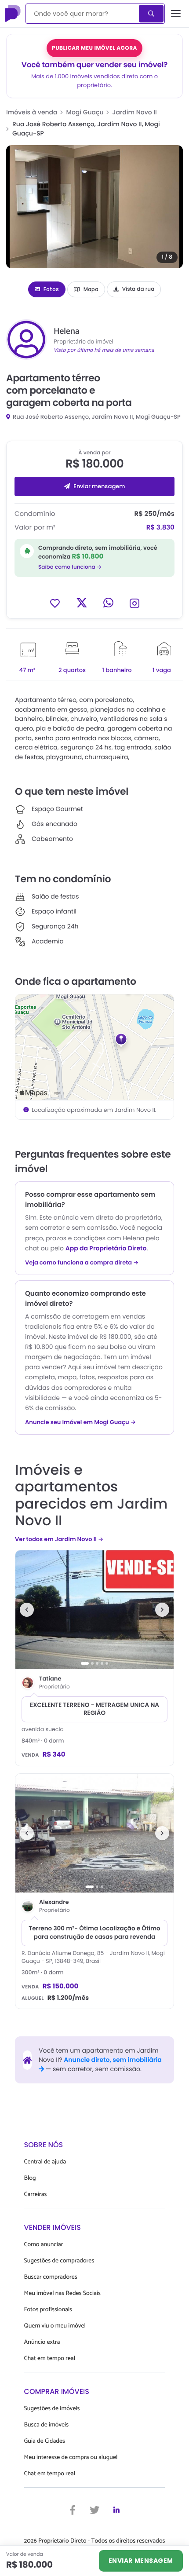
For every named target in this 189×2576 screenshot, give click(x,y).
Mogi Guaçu (85, 112)
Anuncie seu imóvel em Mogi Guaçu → (80, 1422)
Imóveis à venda (32, 112)
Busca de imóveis (47, 2425)
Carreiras (36, 2194)
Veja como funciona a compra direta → (82, 1263)
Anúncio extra (42, 2342)
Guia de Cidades (45, 2441)
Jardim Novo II (135, 112)
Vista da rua (138, 289)
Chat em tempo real (50, 2359)
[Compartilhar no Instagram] (134, 603)
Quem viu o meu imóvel (55, 2326)
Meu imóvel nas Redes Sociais (62, 2293)
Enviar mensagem (99, 486)
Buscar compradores (51, 2277)
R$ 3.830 (160, 528)
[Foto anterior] (27, 1610)
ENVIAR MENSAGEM (141, 2561)
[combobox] (83, 14)
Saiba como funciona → (70, 567)
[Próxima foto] (162, 1610)
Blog (30, 2178)
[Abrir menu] (176, 14)
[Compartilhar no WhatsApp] (108, 603)
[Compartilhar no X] (82, 603)
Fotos (51, 289)
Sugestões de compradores (59, 2261)
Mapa (91, 289)
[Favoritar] (55, 603)
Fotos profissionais (48, 2310)
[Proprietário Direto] (14, 14)
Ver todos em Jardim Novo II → (59, 1539)
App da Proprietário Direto (106, 1248)
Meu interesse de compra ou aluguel (71, 2457)
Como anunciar (44, 2245)
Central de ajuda (45, 2162)
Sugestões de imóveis (52, 2409)
